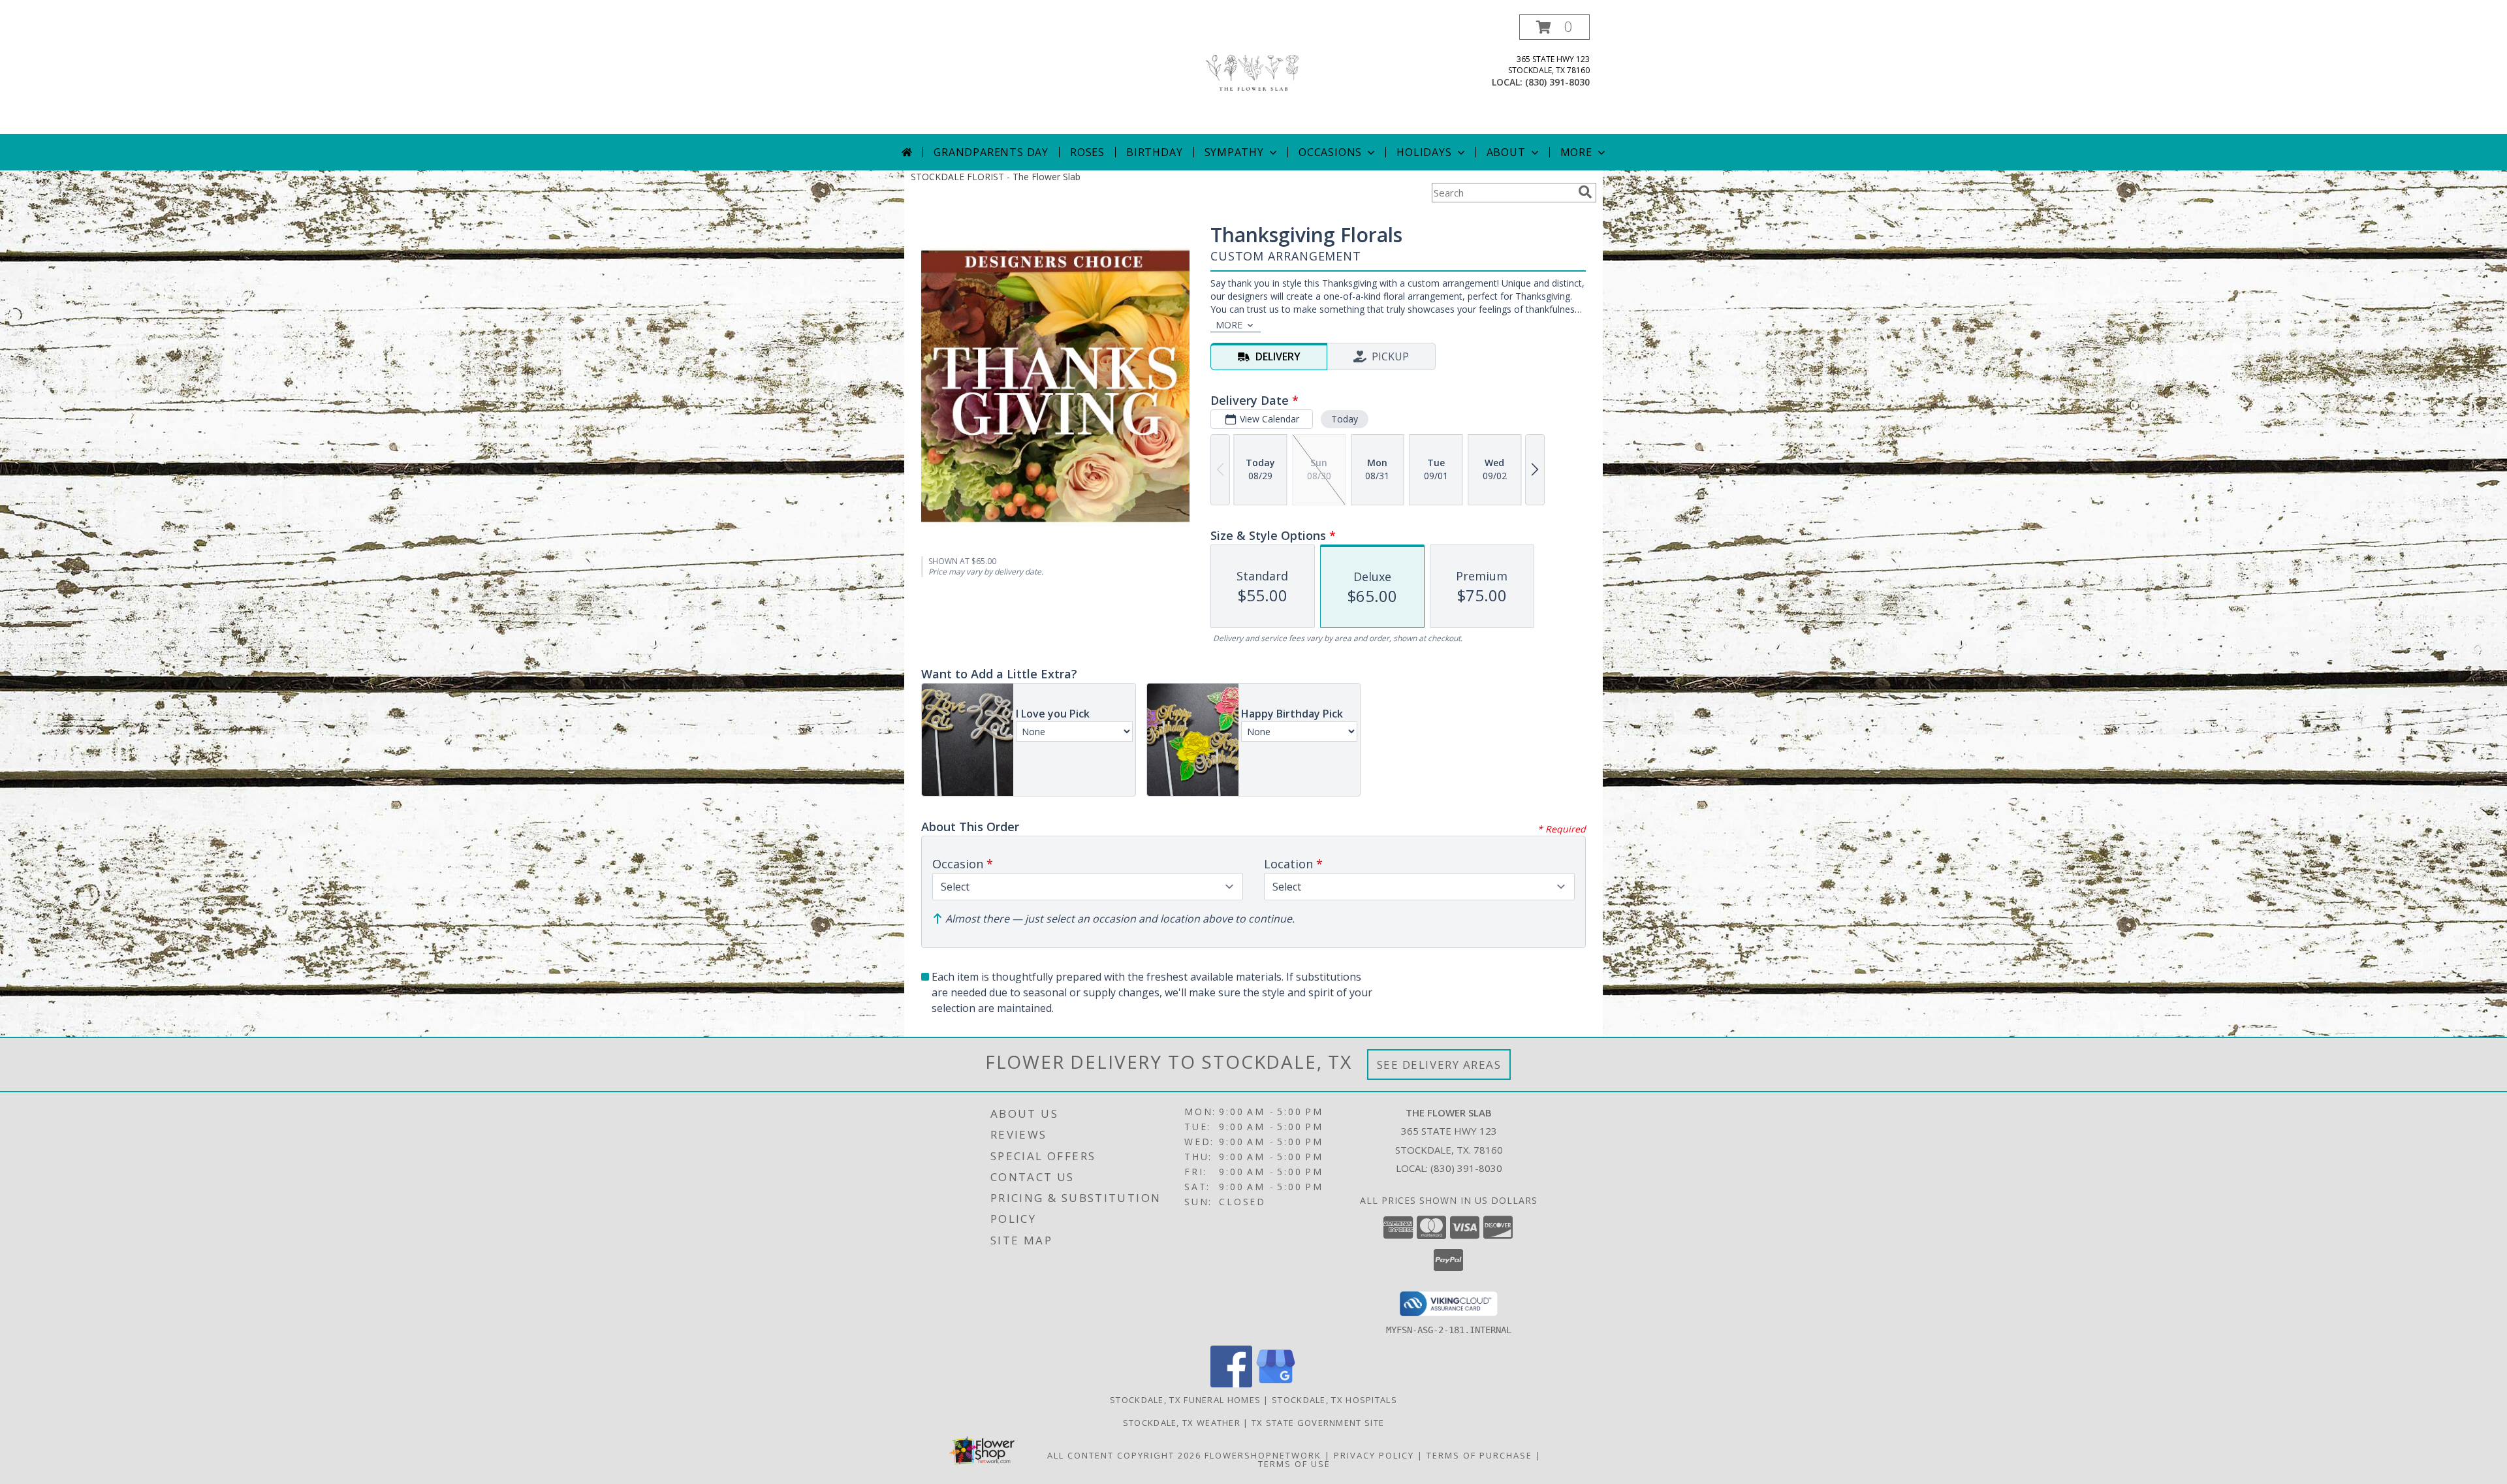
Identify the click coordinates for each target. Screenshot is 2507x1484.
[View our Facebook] (1231, 1384)
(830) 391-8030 (1557, 82)
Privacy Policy (1374, 1455)
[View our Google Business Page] (1276, 1384)
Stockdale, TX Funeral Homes (1185, 1400)
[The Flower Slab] (1253, 74)
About (1506, 152)
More (1576, 152)
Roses (1087, 152)
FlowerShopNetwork (1263, 1455)
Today (1345, 419)
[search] (1585, 192)
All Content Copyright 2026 (1124, 1455)
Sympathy (1234, 152)
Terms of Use (1294, 1464)
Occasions (1330, 152)
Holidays (1424, 152)
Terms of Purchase (1479, 1455)
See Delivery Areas (1439, 1065)
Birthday (1154, 152)
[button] (1554, 27)
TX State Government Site (1318, 1423)
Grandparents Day (991, 152)
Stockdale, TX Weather (1182, 1423)
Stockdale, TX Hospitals (1334, 1400)
